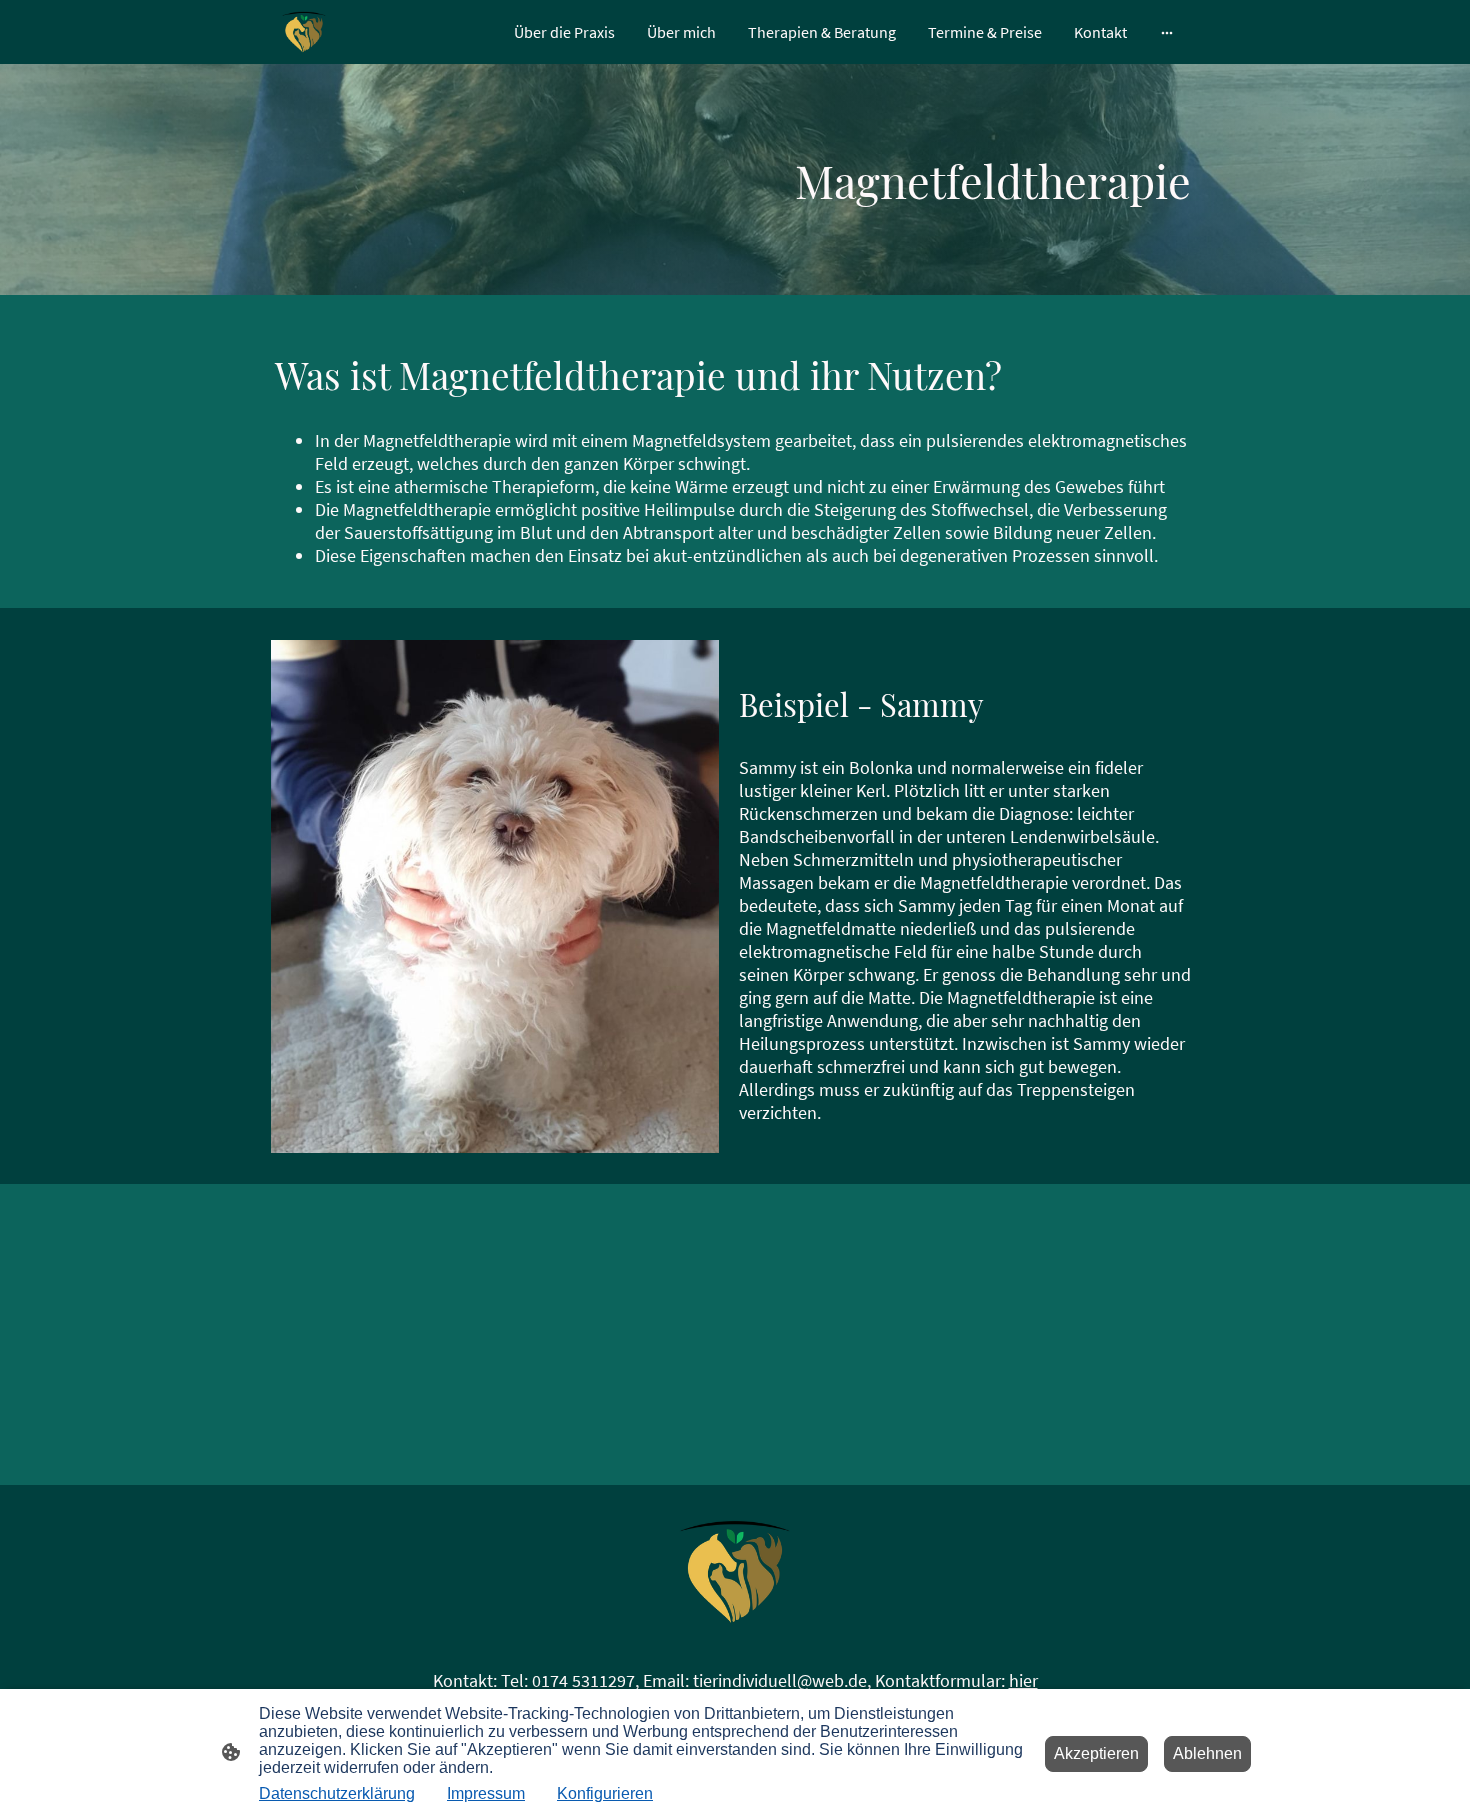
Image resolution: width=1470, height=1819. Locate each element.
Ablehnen (1207, 1753)
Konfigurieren (605, 1793)
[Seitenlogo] (304, 32)
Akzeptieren (1096, 1753)
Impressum (486, 1793)
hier (1023, 1680)
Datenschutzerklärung (337, 1793)
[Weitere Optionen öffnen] (1167, 32)
